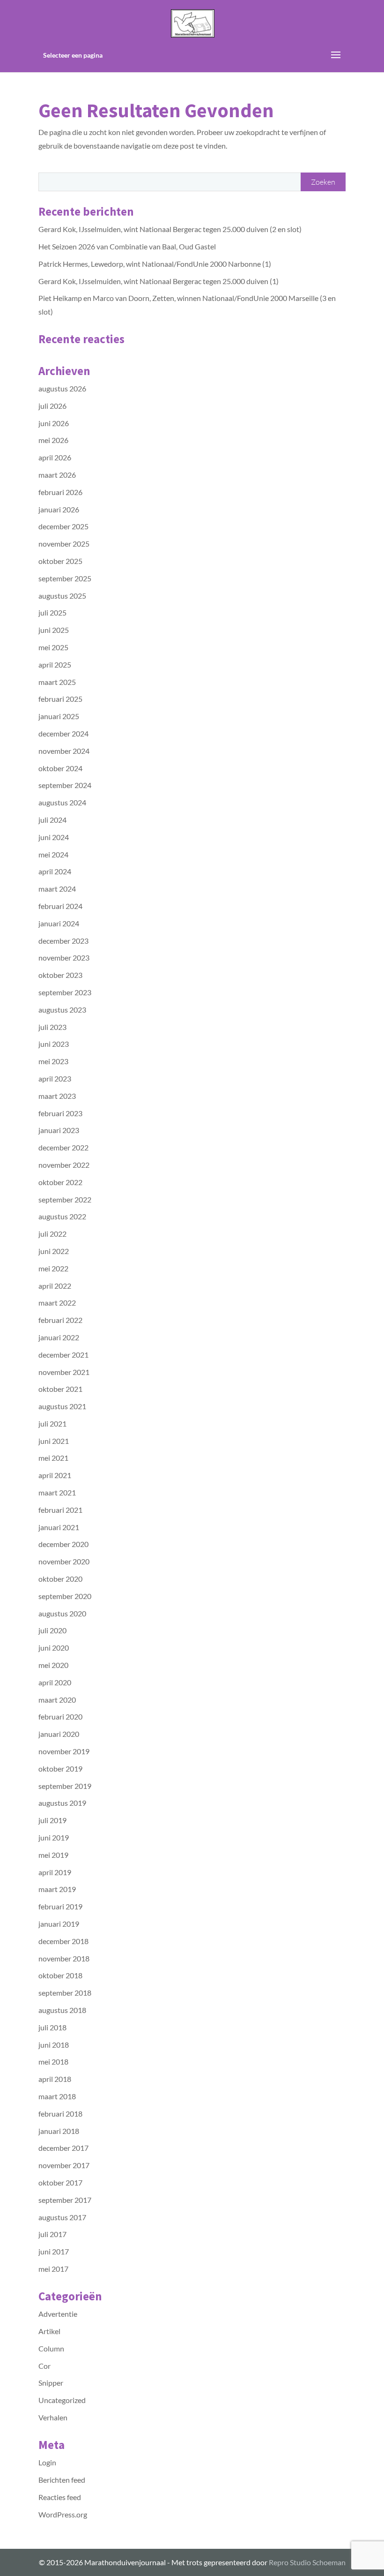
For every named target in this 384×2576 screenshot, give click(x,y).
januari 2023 (59, 1130)
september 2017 (65, 2200)
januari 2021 (59, 1527)
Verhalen (53, 2417)
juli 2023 (52, 1027)
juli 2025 (52, 612)
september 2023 (65, 992)
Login (47, 2462)
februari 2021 (60, 1510)
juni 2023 (54, 1044)
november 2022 (64, 1165)
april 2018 (55, 2079)
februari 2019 (60, 1906)
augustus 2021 (62, 1406)
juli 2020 (52, 1630)
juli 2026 (52, 406)
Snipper (51, 2383)
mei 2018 (53, 2062)
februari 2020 (60, 1716)
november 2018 (64, 1958)
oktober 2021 (60, 1389)
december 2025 (63, 526)
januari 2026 (59, 509)
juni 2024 (54, 837)
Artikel (49, 2331)
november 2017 (64, 2165)
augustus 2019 (62, 1803)
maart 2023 (57, 1096)
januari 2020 (59, 1734)
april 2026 (55, 457)
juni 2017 (54, 2251)
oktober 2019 (60, 1769)
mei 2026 (53, 440)
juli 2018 (52, 2027)
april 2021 (55, 1475)
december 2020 (63, 1544)
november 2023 (64, 958)
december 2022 (63, 1147)
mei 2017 (53, 2269)
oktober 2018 (60, 1975)
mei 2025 (53, 647)
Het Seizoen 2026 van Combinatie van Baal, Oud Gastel (127, 246)
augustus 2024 (62, 802)
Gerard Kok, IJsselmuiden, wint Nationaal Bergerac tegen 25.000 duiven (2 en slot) (170, 229)
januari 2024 (59, 923)
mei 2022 (53, 1268)
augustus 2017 (62, 2217)
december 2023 (63, 941)
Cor (44, 2366)
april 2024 (55, 871)
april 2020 (55, 1682)
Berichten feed (62, 2480)
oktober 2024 (60, 768)
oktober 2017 (60, 2182)
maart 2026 (57, 475)
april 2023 (55, 1078)
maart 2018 (57, 2096)
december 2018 (63, 1941)
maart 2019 (57, 1889)
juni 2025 (54, 630)
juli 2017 (52, 2234)
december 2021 (63, 1355)
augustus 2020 (62, 1613)
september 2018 (65, 1993)
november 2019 (64, 1751)
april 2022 (55, 1286)
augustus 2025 (62, 596)
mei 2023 (53, 1061)
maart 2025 (57, 682)
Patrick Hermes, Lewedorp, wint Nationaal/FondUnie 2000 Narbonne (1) (155, 264)
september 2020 (65, 1596)
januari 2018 (59, 2131)
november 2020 (64, 1561)
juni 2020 (54, 1648)
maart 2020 (57, 1700)
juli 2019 (52, 1820)
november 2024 (64, 751)
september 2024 (65, 785)
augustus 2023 (62, 1010)
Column (51, 2348)
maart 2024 (57, 889)
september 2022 (65, 1199)
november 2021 (64, 1372)
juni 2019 (54, 1837)
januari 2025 (59, 716)
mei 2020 (53, 1665)
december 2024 (63, 733)
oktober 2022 (60, 1182)
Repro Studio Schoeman (307, 2562)
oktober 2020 (60, 1579)
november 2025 (64, 544)
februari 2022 (60, 1320)
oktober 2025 (60, 561)
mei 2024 (53, 854)
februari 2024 (60, 906)
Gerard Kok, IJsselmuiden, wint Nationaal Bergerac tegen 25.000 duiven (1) (159, 281)
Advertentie (58, 2314)
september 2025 (65, 578)
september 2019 (65, 1786)
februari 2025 (60, 699)
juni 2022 (54, 1251)
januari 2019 (59, 1924)
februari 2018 (60, 2114)
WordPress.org (63, 2514)
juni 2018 (54, 2045)
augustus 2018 (62, 2010)
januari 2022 (59, 1337)
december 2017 (63, 2148)
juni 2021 (54, 1441)
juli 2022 (52, 1234)
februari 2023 (60, 1113)
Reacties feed (60, 2497)
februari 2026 (60, 492)
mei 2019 (53, 1855)
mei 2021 (53, 1458)
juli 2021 (52, 1423)
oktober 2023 (60, 975)
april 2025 (55, 665)
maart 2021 (57, 1492)
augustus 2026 (62, 388)
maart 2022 (57, 1303)
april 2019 (55, 1872)
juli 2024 (52, 820)
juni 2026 (54, 423)
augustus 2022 (62, 1216)
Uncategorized (62, 2400)
